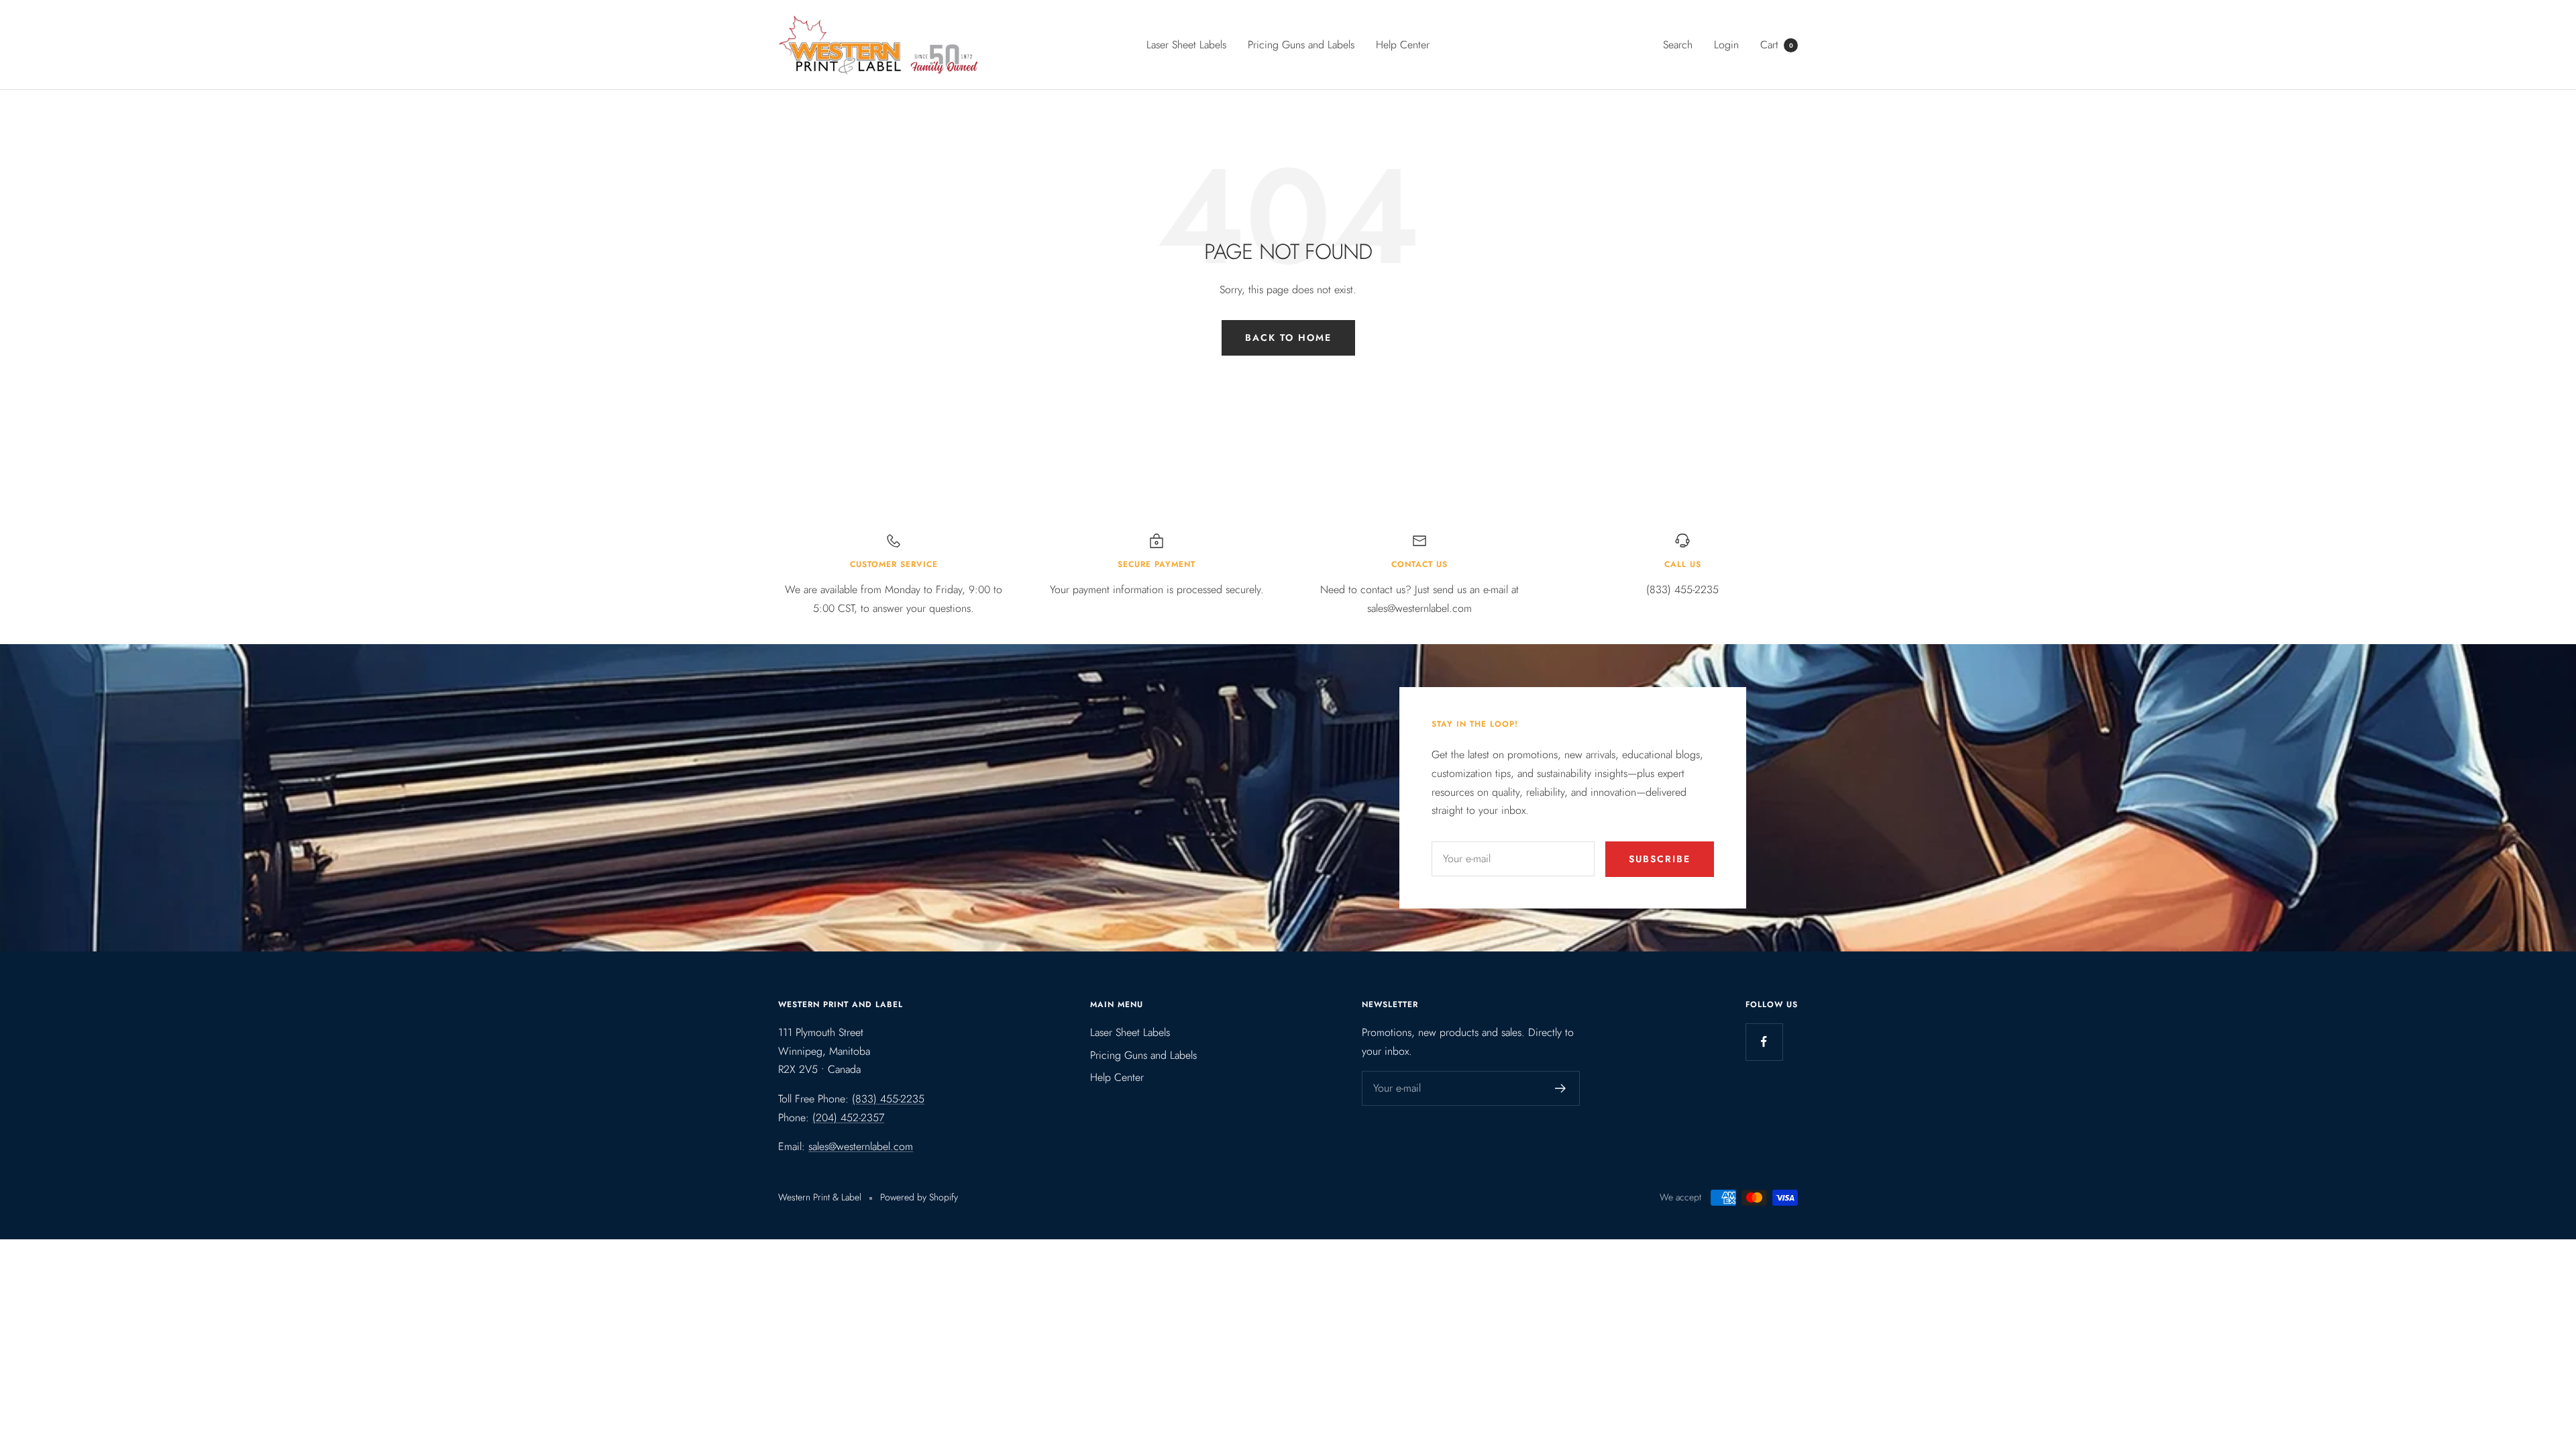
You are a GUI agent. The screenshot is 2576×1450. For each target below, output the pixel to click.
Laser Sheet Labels (1186, 45)
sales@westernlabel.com (861, 1146)
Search (1678, 45)
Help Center (1403, 45)
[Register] (1561, 1088)
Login (1726, 45)
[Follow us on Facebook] (1764, 1042)
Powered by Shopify (919, 1197)
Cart (1777, 45)
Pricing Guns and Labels (1301, 45)
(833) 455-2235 (888, 1099)
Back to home (1288, 338)
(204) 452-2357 (848, 1118)
